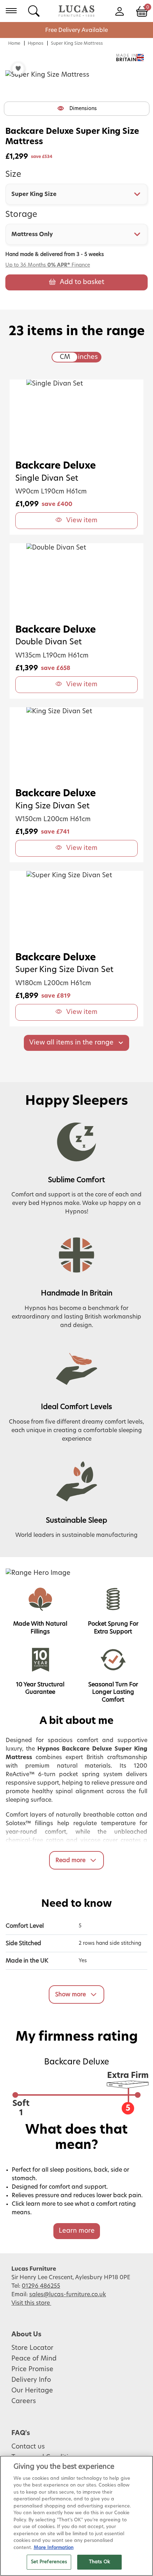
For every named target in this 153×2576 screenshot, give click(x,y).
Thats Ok (99, 2562)
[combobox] (76, 194)
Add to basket (82, 282)
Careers (24, 2401)
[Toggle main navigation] (11, 11)
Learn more (77, 2231)
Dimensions (83, 109)
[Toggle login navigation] (119, 11)
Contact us (28, 2447)
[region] (76, 2516)
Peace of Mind (34, 2359)
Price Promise (32, 2369)
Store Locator (32, 2348)
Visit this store (31, 2303)
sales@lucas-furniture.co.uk (68, 2294)
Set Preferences (49, 2562)
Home (14, 43)
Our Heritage (32, 2391)
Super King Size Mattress (77, 43)
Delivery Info (31, 2380)
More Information (54, 2548)
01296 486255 (41, 2286)
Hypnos (36, 43)
